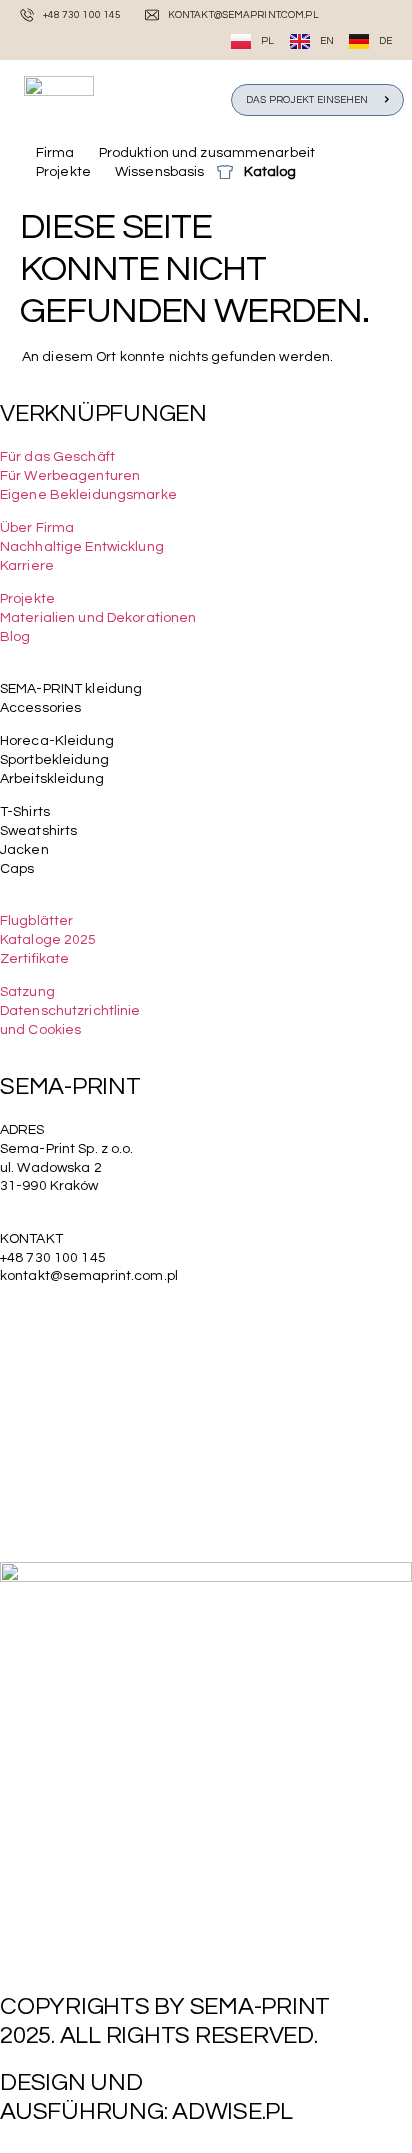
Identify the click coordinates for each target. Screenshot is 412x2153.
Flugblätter (36, 921)
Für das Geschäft (57, 457)
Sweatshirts (38, 831)
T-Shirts (25, 812)
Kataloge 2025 (48, 940)
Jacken (24, 850)
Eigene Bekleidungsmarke (88, 495)
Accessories (40, 708)
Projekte (27, 599)
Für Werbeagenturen (70, 476)
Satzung (27, 992)
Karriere (27, 566)
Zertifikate (34, 959)
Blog (15, 637)
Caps (17, 869)
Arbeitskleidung (52, 779)
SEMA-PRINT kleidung (71, 689)
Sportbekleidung (54, 760)
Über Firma (37, 528)
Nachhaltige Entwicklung (82, 547)
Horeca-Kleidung (57, 741)
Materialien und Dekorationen (98, 618)
